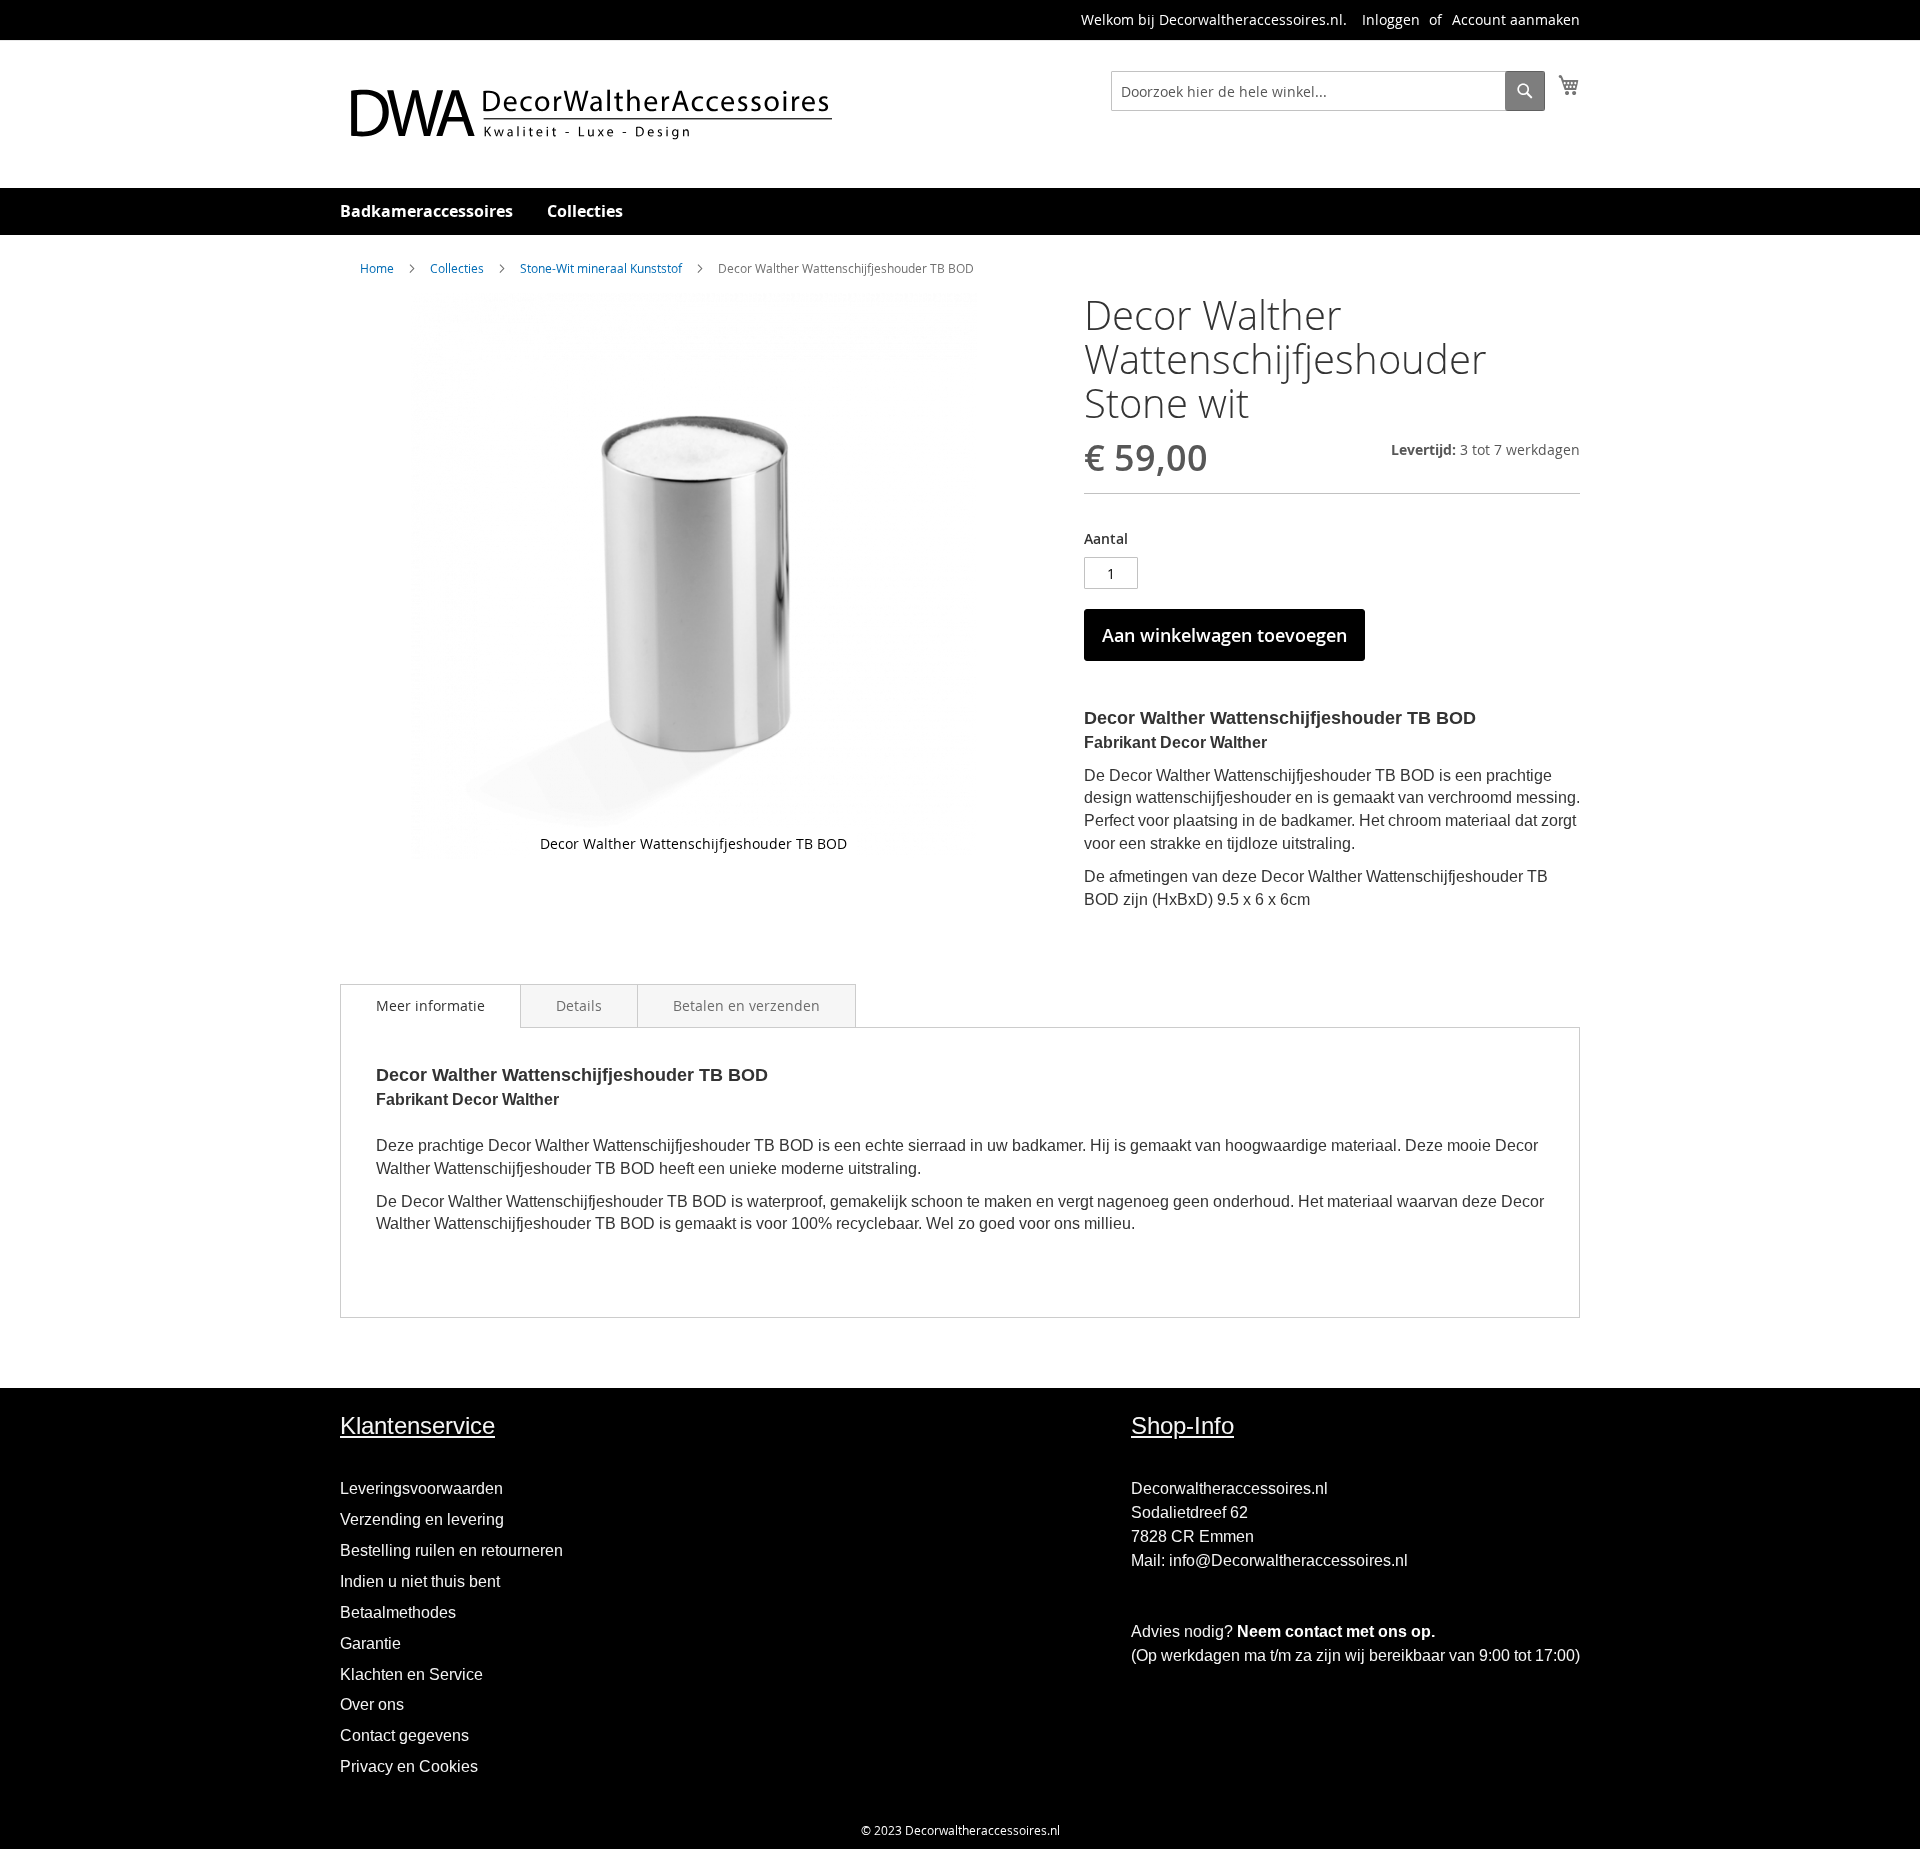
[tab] (430, 1006)
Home (377, 268)
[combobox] (1328, 91)
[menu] (960, 211)
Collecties (457, 268)
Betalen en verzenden (746, 1005)
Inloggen (1391, 19)
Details (579, 1005)
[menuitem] (426, 211)
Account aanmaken (1516, 19)
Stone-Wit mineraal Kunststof (601, 268)
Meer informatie (430, 1005)
